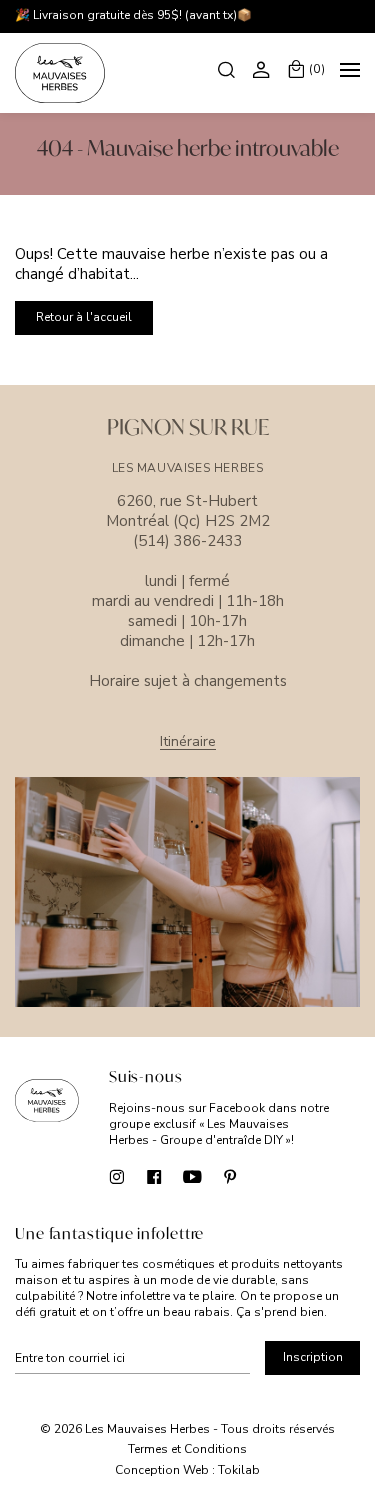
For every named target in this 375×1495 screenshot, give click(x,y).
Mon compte (264, 69)
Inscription (313, 1357)
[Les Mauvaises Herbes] (60, 73)
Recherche (228, 69)
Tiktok (268, 1176)
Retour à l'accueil (84, 317)
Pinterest (230, 1176)
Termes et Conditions (187, 1449)
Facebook (154, 1176)
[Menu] (350, 73)
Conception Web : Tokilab (187, 1470)
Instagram (116, 1176)
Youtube (192, 1176)
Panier (317, 69)
